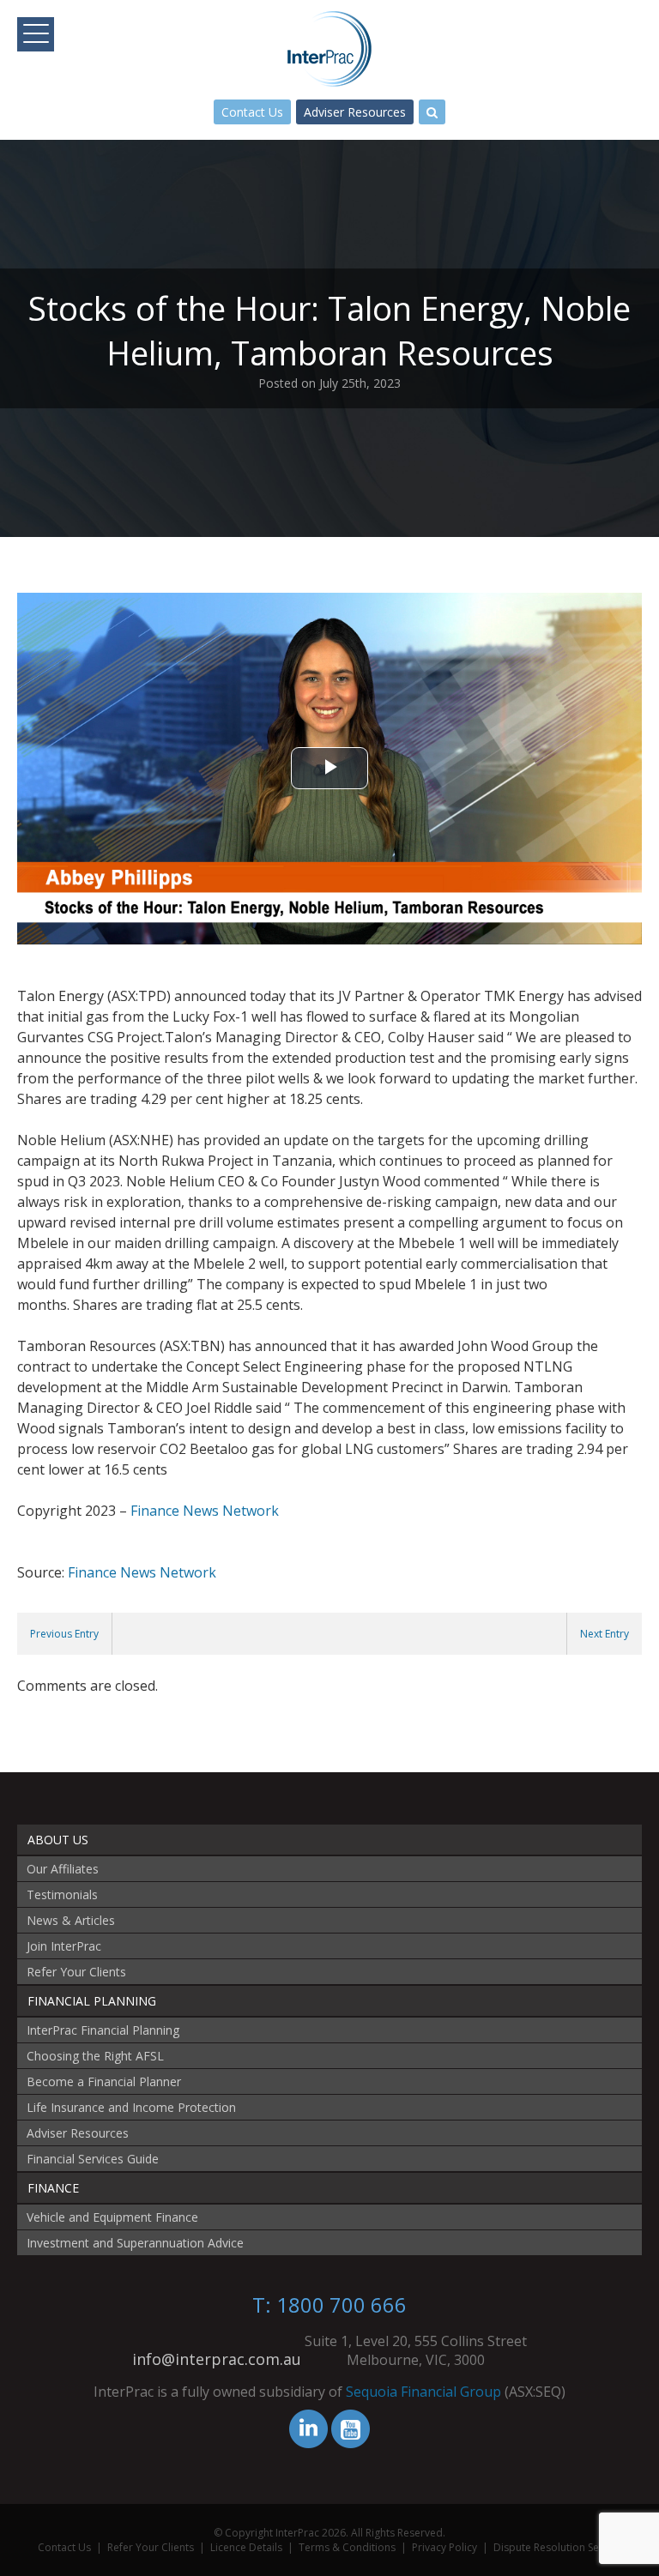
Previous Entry (64, 1634)
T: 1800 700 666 (329, 2305)
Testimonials (62, 1894)
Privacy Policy (444, 2547)
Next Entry (605, 1634)
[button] (36, 34)
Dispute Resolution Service (558, 2547)
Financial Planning (92, 2001)
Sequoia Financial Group (423, 2392)
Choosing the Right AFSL (95, 2056)
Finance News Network (205, 1511)
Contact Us (252, 112)
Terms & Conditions (347, 2547)
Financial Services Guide (93, 2159)
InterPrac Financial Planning (103, 2030)
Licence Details (246, 2547)
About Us (58, 1840)
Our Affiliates (63, 1869)
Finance (53, 2188)
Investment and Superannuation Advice (135, 2243)
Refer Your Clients (76, 1972)
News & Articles (71, 1920)
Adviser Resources (355, 112)
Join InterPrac (64, 1946)
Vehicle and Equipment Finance (112, 2217)
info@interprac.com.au (217, 2359)
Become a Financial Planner (104, 2081)
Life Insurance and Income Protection (131, 2107)
